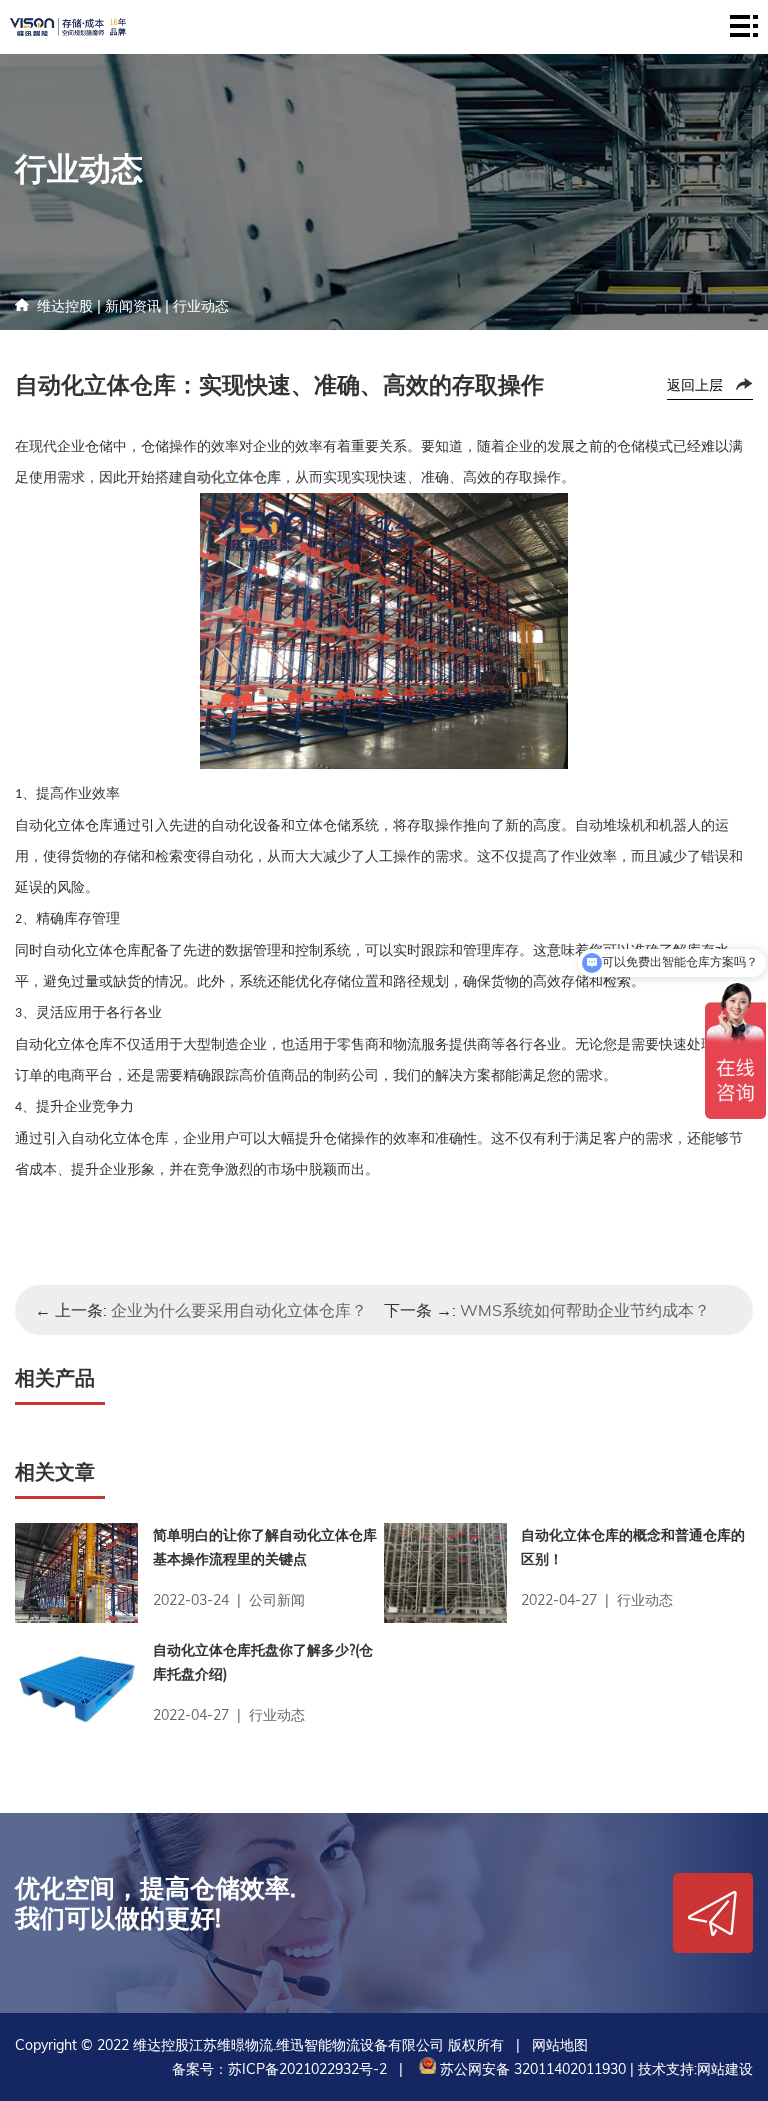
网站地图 (560, 2045)
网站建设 (725, 2069)
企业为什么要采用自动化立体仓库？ (239, 1310)
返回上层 (695, 385)
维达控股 (65, 306)
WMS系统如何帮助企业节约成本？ (585, 1310)
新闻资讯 (133, 306)
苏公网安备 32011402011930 (531, 2069)
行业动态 (201, 306)
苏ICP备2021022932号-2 (307, 2069)
